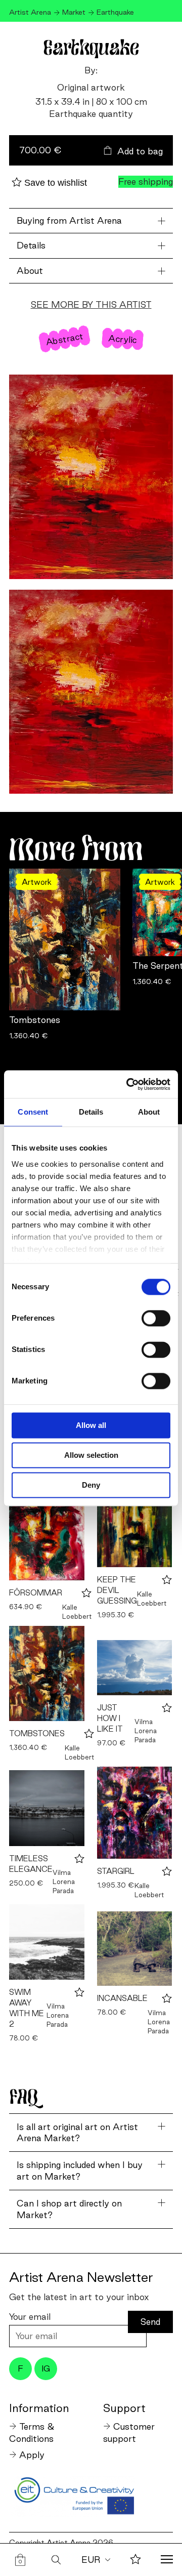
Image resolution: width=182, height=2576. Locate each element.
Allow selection (91, 1455)
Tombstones (35, 1020)
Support (124, 2408)
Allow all (91, 1425)
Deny (91, 1485)
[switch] (156, 1318)
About (30, 271)
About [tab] (149, 1112)
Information (39, 2408)
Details (31, 245)
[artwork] (47, 1527)
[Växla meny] (167, 2560)
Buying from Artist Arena (69, 220)
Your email (30, 2317)
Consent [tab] (33, 1112)
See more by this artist (91, 304)
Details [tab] (91, 1112)
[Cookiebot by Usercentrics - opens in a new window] (128, 1084)
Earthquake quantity (91, 114)
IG (46, 2368)
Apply (32, 2455)
